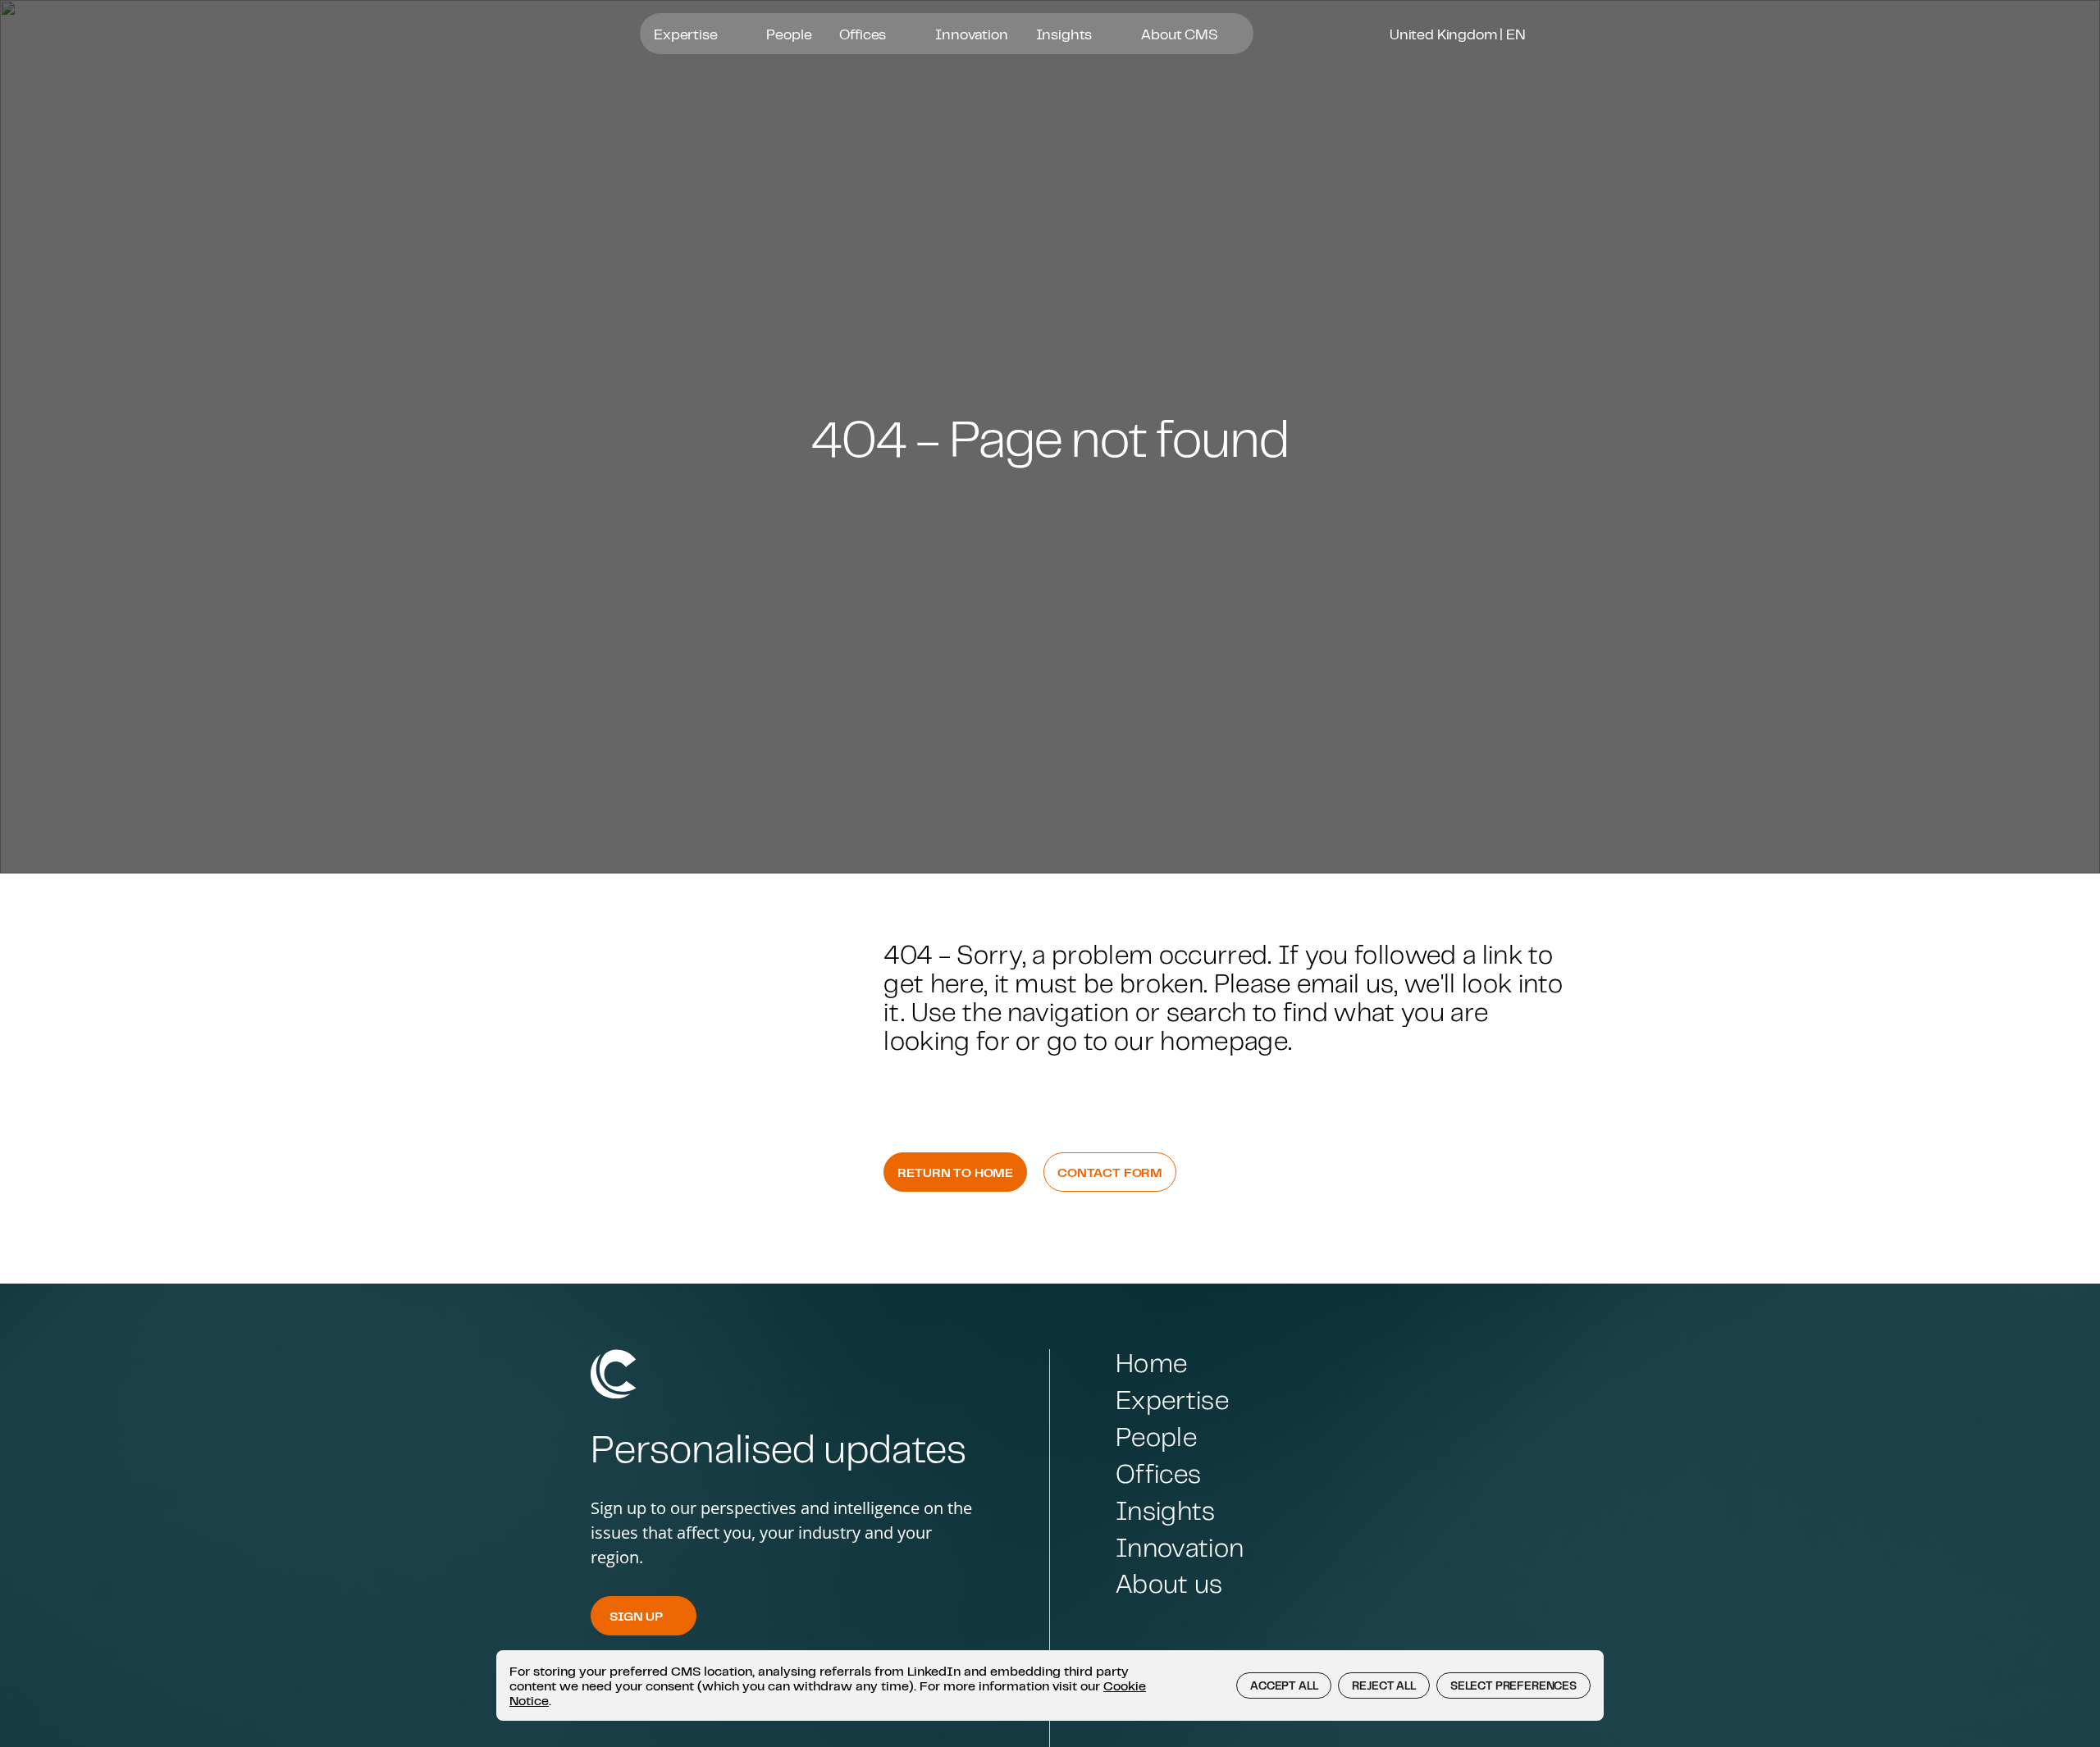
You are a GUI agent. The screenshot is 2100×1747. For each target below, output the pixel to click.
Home (1151, 1363)
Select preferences (1513, 1685)
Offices (864, 34)
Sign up (636, 1616)
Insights (1066, 34)
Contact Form (1110, 1172)
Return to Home (955, 1172)
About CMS (1181, 34)
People (789, 34)
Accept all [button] (1284, 1685)
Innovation (971, 34)
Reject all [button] (1383, 1685)
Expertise (687, 34)
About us (1169, 1583)
